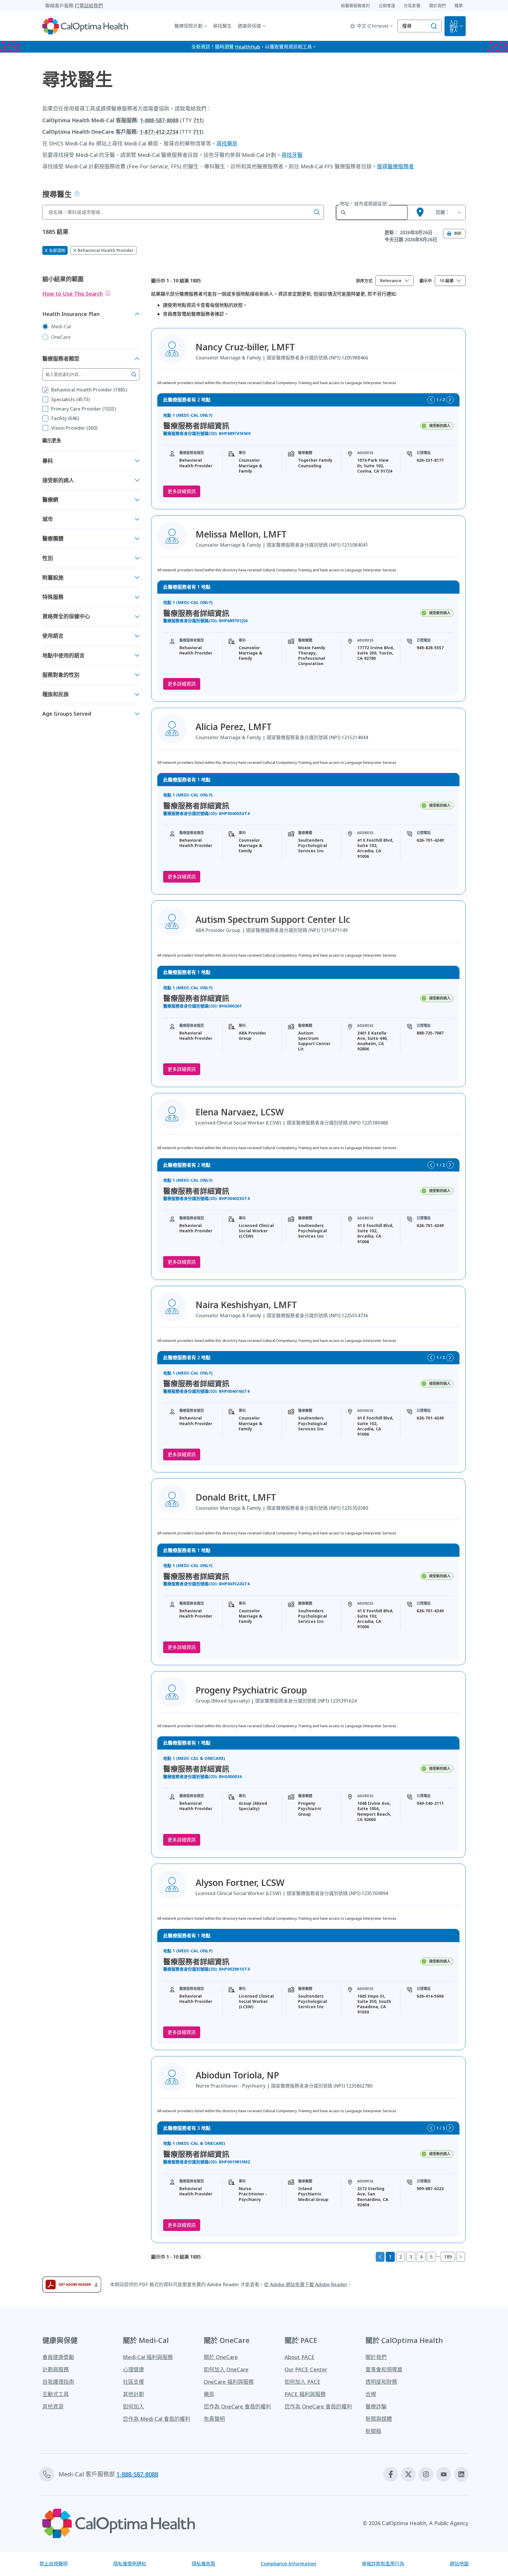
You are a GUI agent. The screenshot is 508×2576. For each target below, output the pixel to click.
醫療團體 (53, 538)
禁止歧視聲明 (54, 2564)
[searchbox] (183, 212)
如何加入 (133, 2406)
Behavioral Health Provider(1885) (89, 390)
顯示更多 (52, 440)
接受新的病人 (58, 480)
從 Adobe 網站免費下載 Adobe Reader (306, 2284)
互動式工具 (56, 2394)
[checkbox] (45, 390)
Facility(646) (65, 418)
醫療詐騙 (376, 2406)
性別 (48, 558)
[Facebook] (391, 2474)
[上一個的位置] (431, 400)
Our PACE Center (306, 2369)
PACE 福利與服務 (305, 2394)
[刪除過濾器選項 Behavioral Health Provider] (75, 250)
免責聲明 (214, 2419)
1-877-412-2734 (159, 132)
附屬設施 (53, 578)
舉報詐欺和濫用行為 (383, 2564)
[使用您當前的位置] (420, 212)
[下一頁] (461, 2257)
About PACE (300, 2357)
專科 (48, 461)
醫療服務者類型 (61, 359)
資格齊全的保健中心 (66, 616)
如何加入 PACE (303, 2382)
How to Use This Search (72, 294)
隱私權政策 (203, 2564)
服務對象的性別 (61, 675)
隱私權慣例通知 (130, 2564)
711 (198, 120)
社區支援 (133, 2382)
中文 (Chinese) (373, 26)
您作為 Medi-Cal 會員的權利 (157, 2419)
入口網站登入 (454, 26)
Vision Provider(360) (74, 428)
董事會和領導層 (384, 2369)
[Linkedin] (461, 2474)
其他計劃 (133, 2394)
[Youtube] (444, 2474)
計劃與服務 (56, 2369)
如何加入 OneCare (226, 2369)
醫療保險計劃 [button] (188, 26)
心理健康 (133, 2369)
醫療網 (50, 500)
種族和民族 (56, 694)
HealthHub (248, 47)
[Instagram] (426, 2474)
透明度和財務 (381, 2382)
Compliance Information (289, 2564)
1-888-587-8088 (159, 120)
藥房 (209, 2394)
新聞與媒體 (379, 2419)
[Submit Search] (77, 194)
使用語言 (53, 636)
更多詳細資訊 (182, 491)
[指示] (108, 293)
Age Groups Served (67, 714)
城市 (48, 519)
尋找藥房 (227, 143)
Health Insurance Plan (71, 314)
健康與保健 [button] (249, 26)
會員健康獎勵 (58, 2357)
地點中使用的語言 (63, 655)
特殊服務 (53, 597)
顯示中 (426, 281)
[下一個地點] (450, 400)
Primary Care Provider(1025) (83, 409)
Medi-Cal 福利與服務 (148, 2357)
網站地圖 (459, 2564)
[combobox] (395, 281)
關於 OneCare (221, 2357)
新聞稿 (373, 2431)
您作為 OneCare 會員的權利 (237, 2406)
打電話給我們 (89, 6)
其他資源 (53, 2406)
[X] (408, 2474)
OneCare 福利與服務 (229, 2382)
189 (448, 2257)
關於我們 (376, 2357)
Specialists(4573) (70, 399)
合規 (371, 2394)
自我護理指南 (58, 2382)
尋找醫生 (222, 26)
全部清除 (57, 250)
